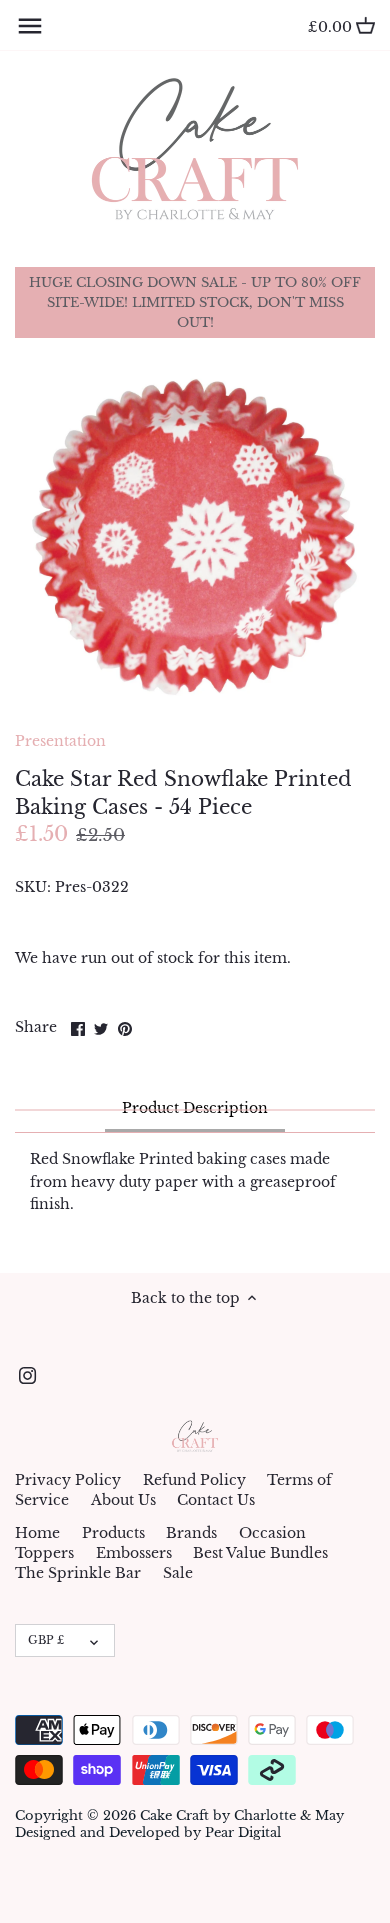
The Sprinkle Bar (78, 1573)
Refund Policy (194, 1480)
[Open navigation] (30, 26)
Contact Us (216, 1500)
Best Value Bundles (260, 1553)
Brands (191, 1533)
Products (113, 1533)
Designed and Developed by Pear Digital (148, 1832)
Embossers (134, 1553)
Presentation (60, 741)
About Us (123, 1500)
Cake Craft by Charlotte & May (242, 1815)
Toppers (44, 1553)
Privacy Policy (68, 1480)
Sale (178, 1573)
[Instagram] (27, 1375)
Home (37, 1533)
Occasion (272, 1533)
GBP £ (46, 1640)
